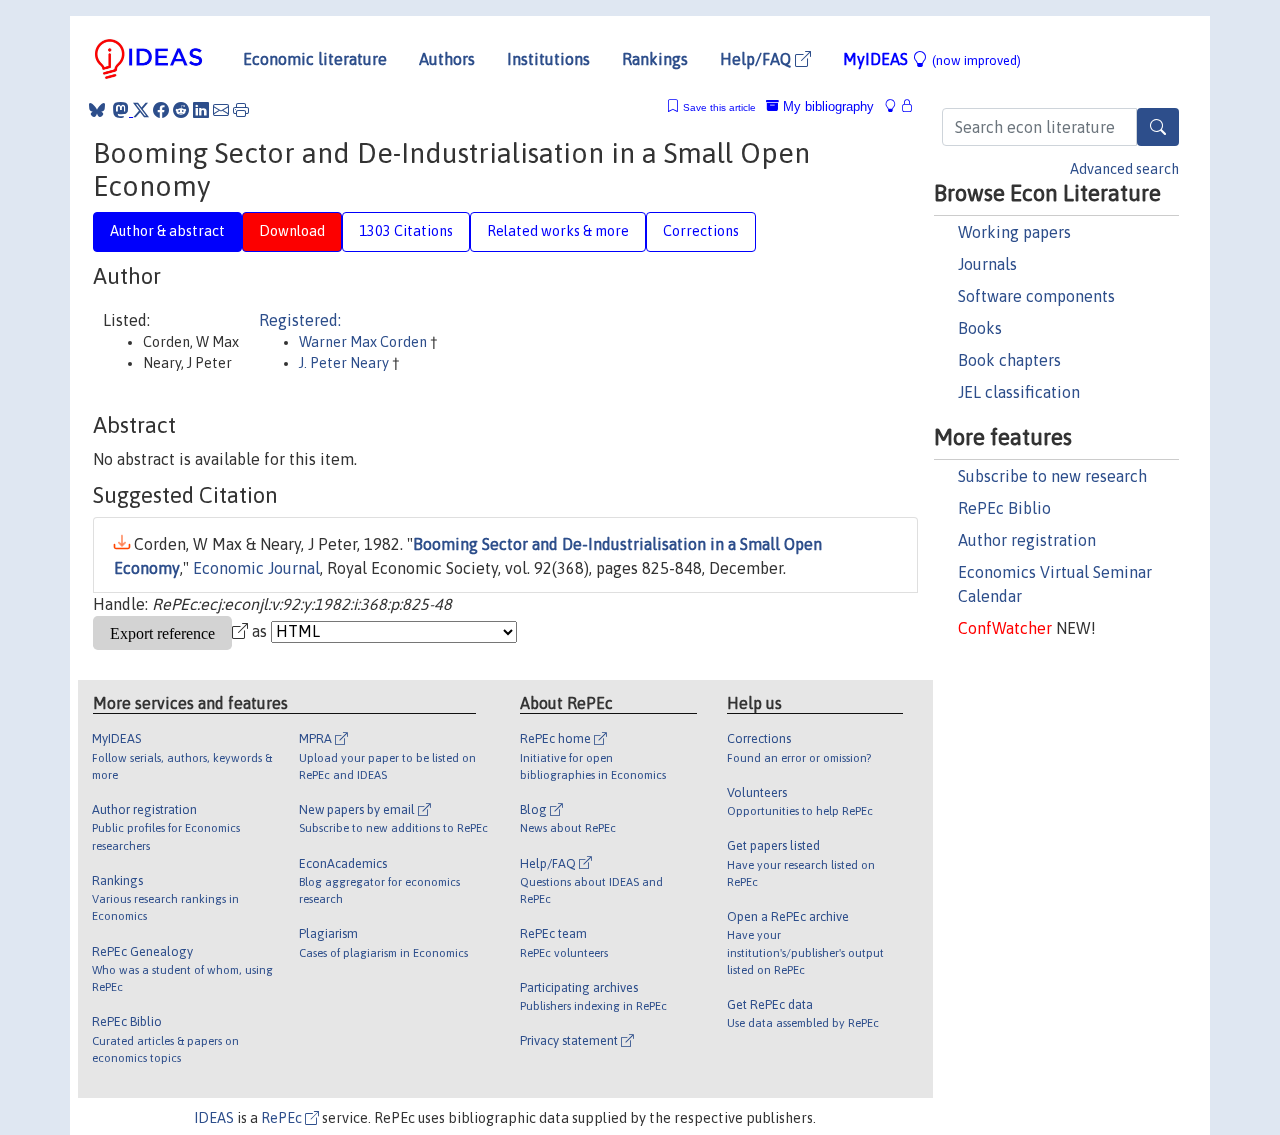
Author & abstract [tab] (167, 231)
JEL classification (1019, 392)
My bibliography (826, 106)
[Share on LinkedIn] (201, 110)
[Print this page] (241, 110)
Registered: (300, 320)
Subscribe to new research (1052, 476)
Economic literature (315, 59)
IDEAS (214, 1118)
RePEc (283, 1118)
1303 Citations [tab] (406, 231)
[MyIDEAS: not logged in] (896, 106)
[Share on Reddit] (181, 110)
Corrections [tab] (701, 231)
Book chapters (1009, 360)
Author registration (1027, 540)
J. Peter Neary (345, 363)
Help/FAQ (757, 59)
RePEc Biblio (1004, 508)
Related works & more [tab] (558, 231)
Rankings (655, 59)
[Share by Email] (221, 110)
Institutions (548, 59)
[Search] (1158, 127)
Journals (987, 264)
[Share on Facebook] (161, 110)
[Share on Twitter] (141, 110)
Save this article (719, 107)
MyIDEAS (932, 59)
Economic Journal (256, 568)
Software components (1036, 296)
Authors (447, 59)
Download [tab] (292, 231)
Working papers (1014, 232)
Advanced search (1124, 169)
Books (980, 328)
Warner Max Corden (364, 342)
